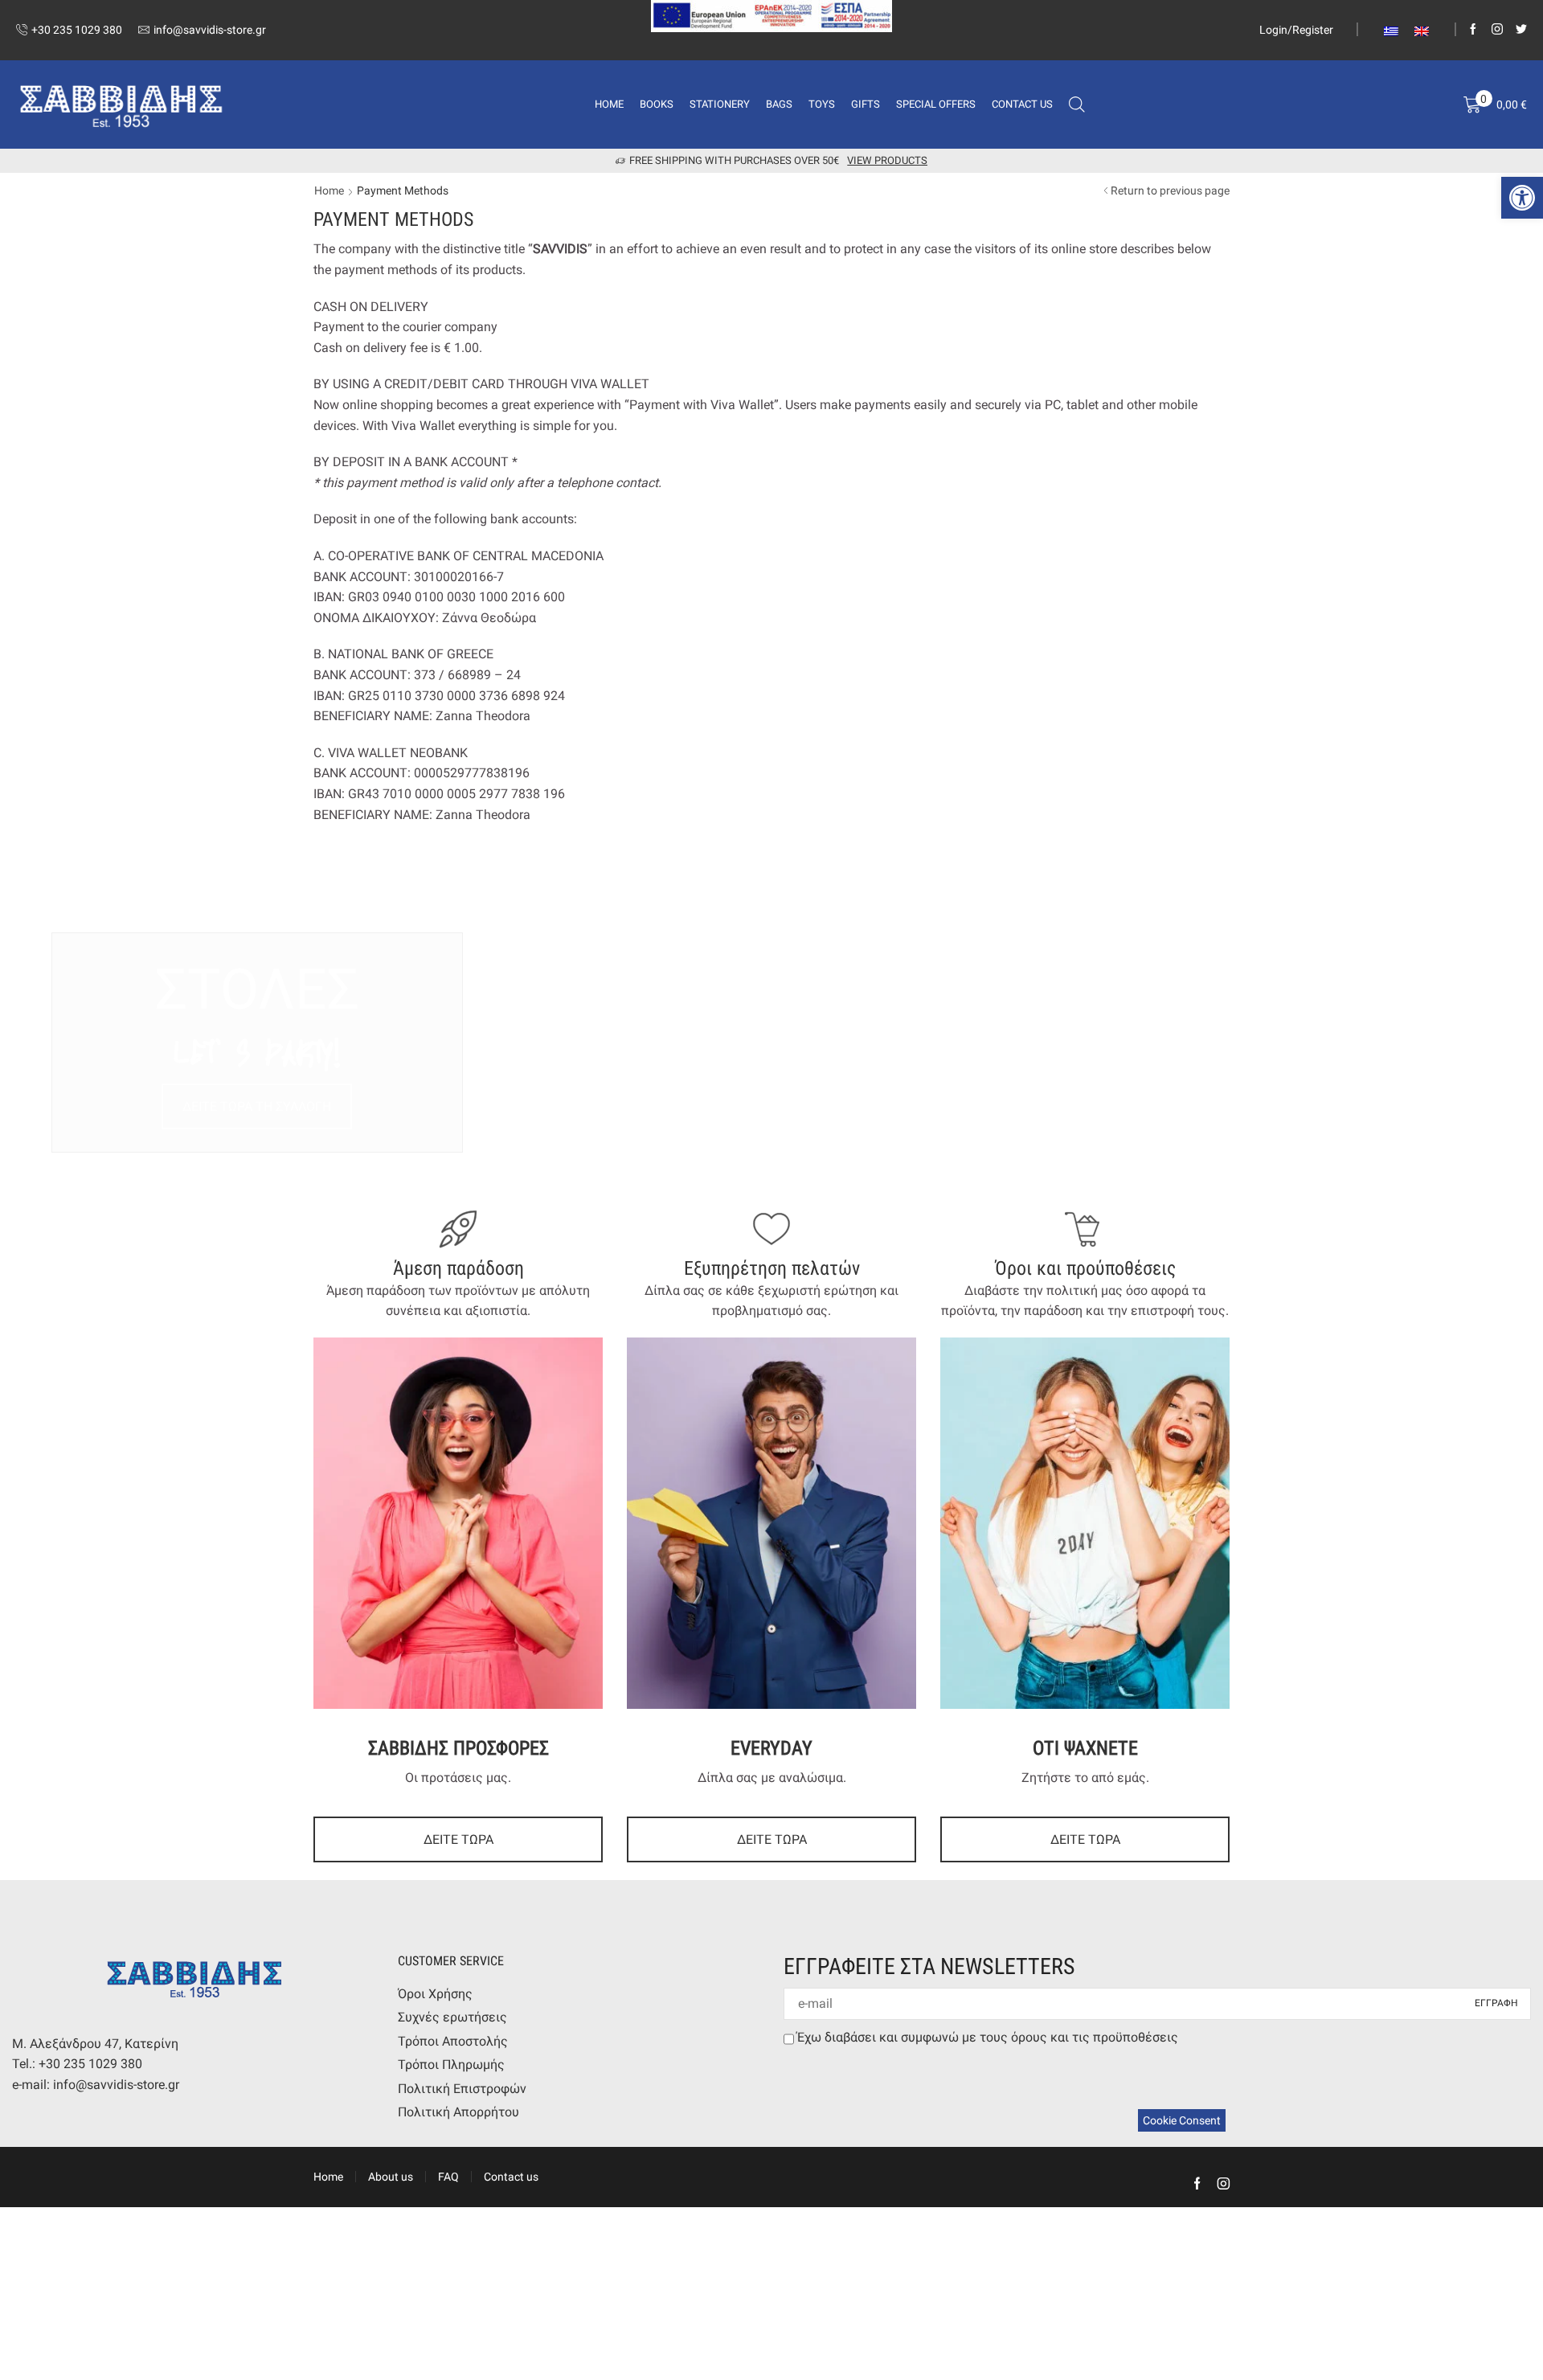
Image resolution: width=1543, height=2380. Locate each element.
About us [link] (391, 2177)
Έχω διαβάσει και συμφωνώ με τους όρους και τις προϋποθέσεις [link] (988, 2037)
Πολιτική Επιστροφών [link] (462, 2089)
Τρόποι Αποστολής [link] (453, 2041)
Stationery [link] (720, 104)
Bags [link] (779, 104)
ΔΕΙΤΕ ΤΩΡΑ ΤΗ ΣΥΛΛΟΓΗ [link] (257, 1106)
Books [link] (657, 104)
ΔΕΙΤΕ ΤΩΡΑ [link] (458, 1839)
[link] (1522, 198)
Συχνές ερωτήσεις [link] (452, 2017)
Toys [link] (822, 104)
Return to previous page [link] (1170, 190)
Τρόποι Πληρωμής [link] (451, 2065)
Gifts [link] (866, 104)
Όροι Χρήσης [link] (435, 1994)
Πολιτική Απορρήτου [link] (458, 2112)
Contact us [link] (1022, 104)
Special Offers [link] (936, 104)
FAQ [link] (448, 2177)
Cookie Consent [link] (1182, 2120)
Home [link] (609, 104)
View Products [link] (887, 160)
